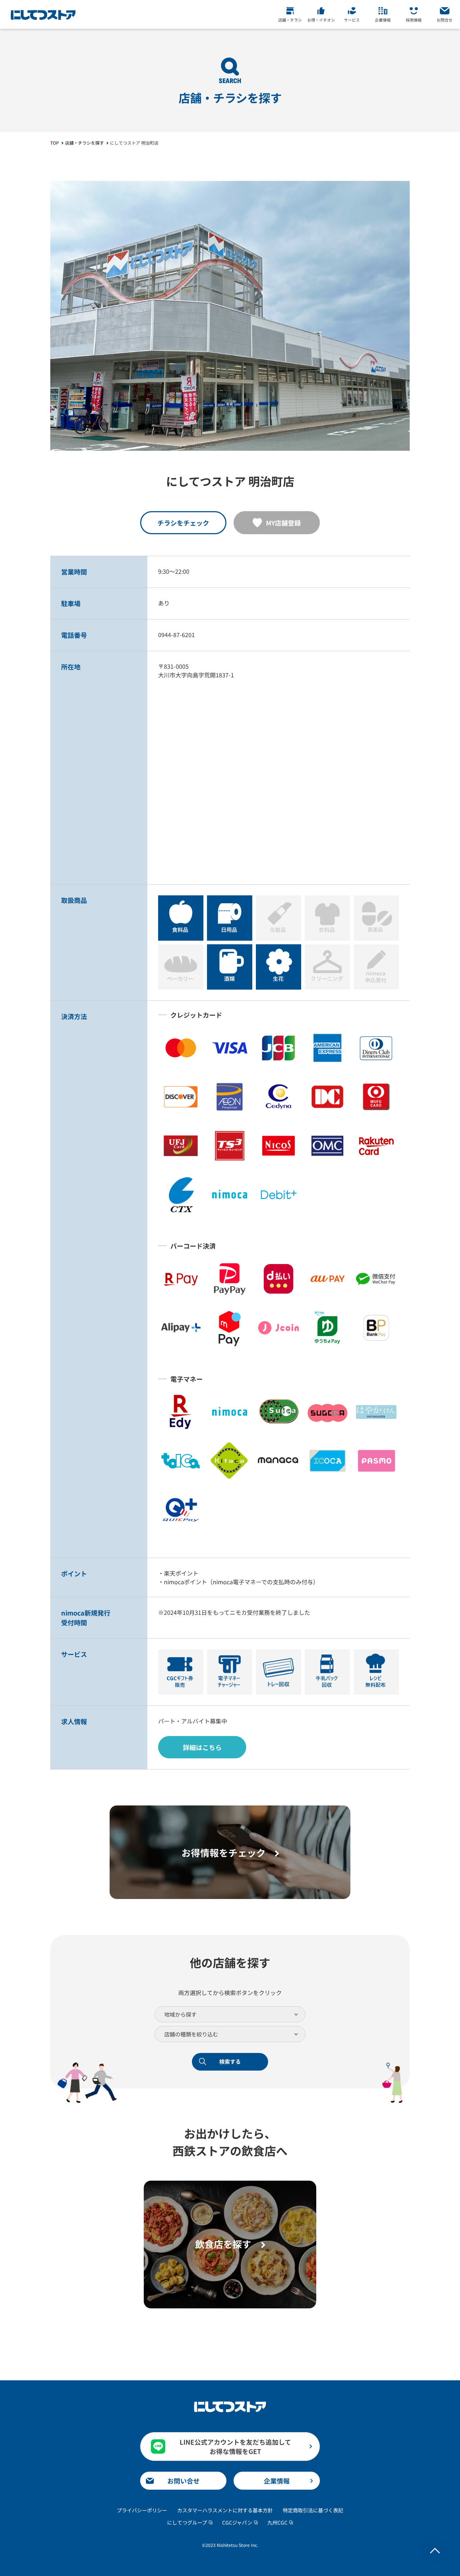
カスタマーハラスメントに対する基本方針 (225, 2510)
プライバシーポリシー (142, 2510)
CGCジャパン (237, 2522)
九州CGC (277, 2522)
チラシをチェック (183, 523)
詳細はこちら (202, 1747)
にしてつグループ (187, 2522)
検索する (230, 2061)
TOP (55, 143)
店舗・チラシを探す (84, 143)
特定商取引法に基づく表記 (313, 2510)
